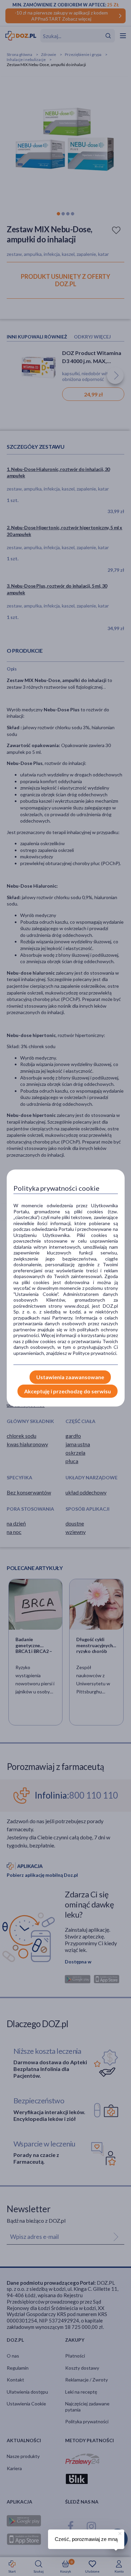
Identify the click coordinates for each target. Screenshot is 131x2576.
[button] (119, 2533)
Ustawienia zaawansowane (70, 1377)
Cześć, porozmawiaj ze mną (86, 2539)
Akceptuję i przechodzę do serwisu (68, 1391)
